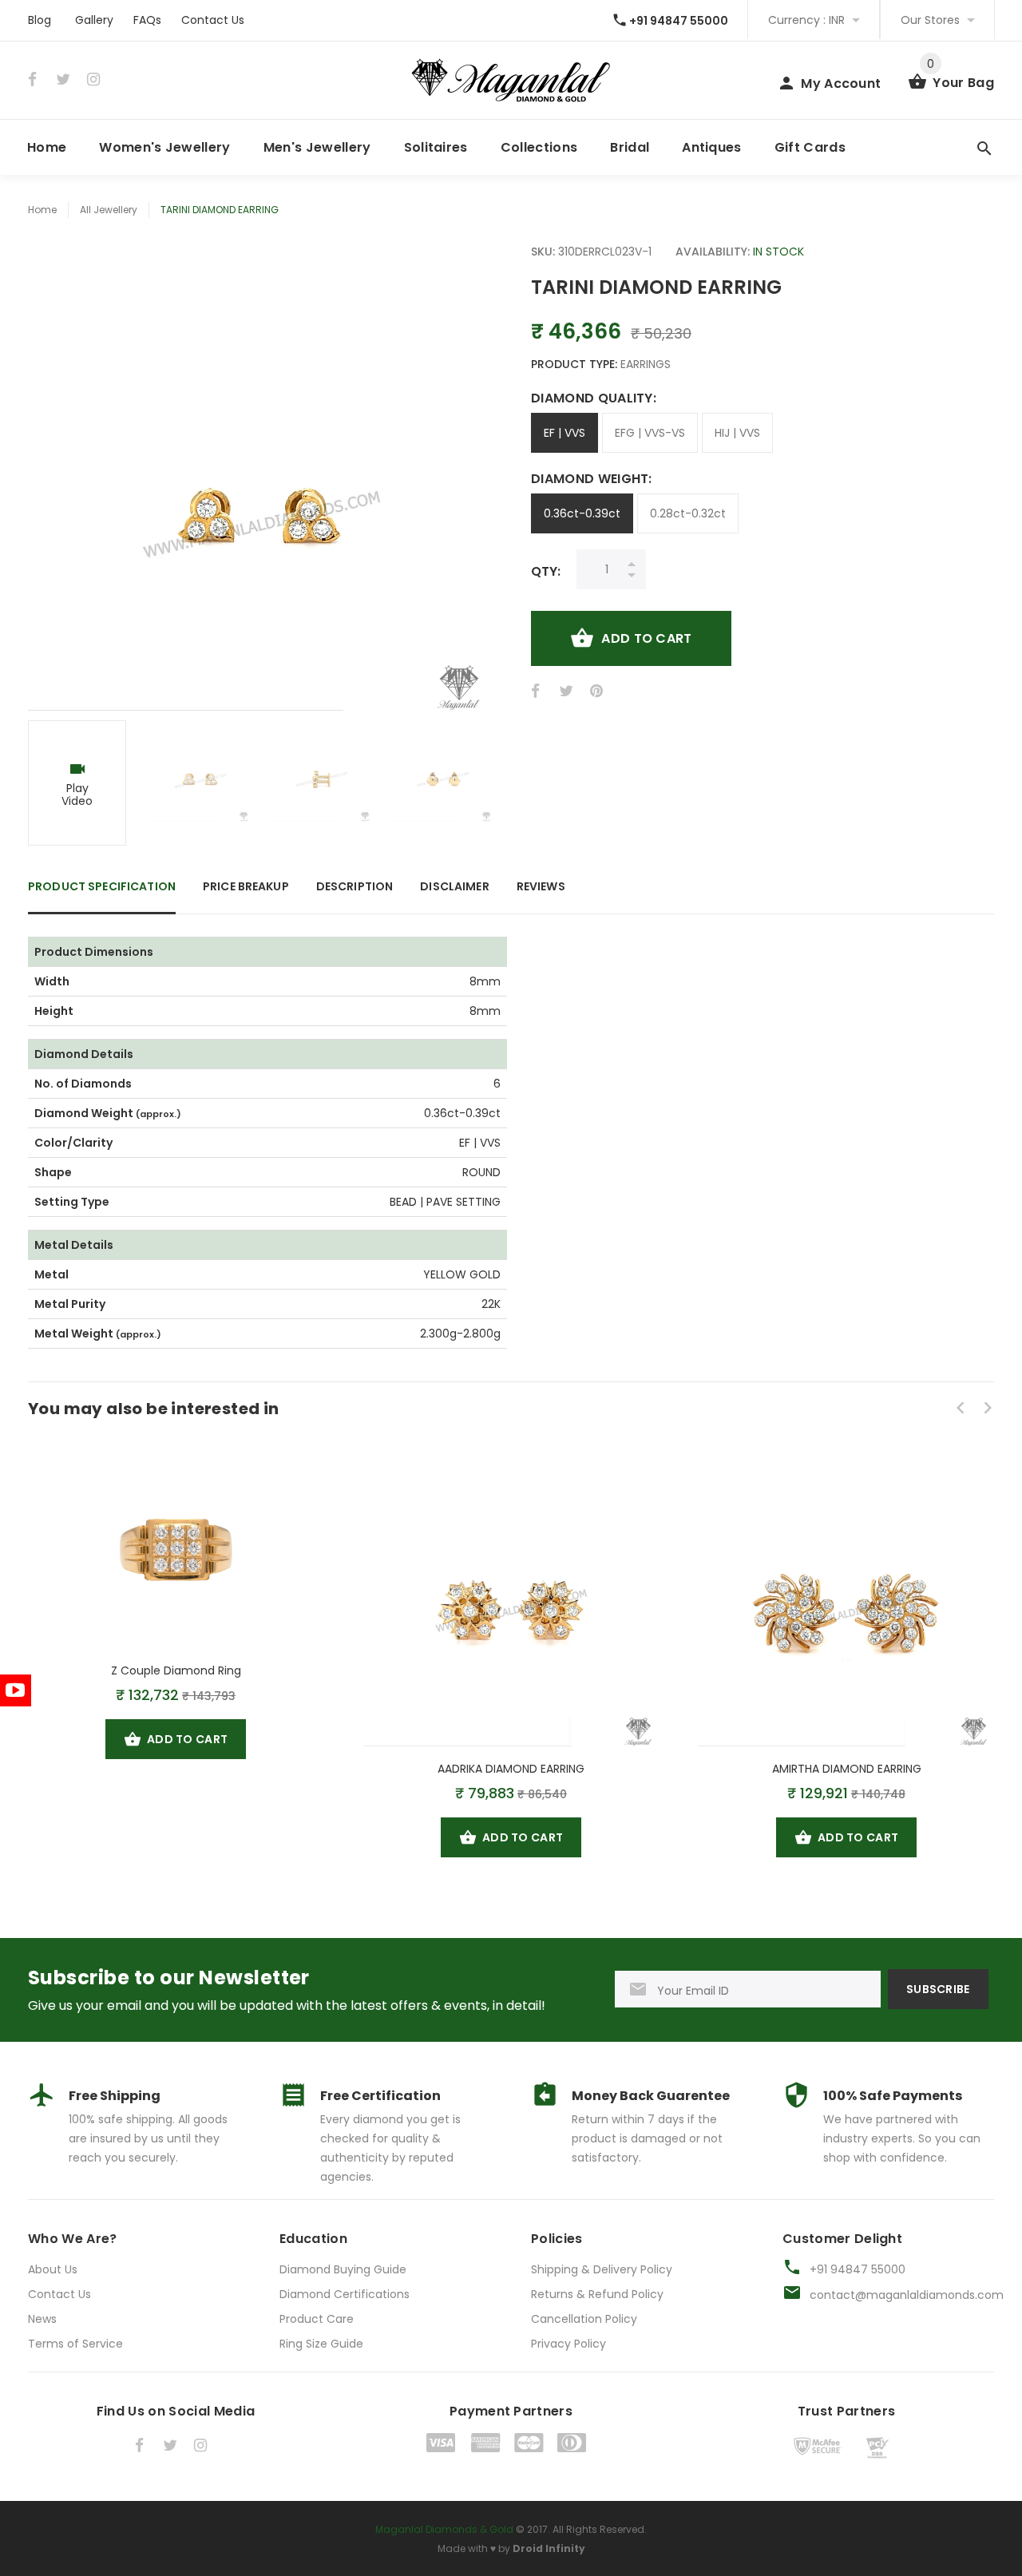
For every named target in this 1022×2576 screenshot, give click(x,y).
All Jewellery (109, 210)
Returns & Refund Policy (597, 2294)
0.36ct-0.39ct (582, 513)
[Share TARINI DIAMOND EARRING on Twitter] (566, 692)
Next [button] (471, 783)
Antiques (712, 147)
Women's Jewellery (164, 147)
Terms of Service (75, 2344)
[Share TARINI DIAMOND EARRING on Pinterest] (596, 692)
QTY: (546, 571)
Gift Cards (810, 147)
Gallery (94, 20)
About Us (53, 2269)
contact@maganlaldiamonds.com (907, 2295)
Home (47, 147)
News (42, 2319)
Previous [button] (48, 783)
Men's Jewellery (317, 147)
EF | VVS (564, 433)
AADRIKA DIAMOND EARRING (511, 1769)
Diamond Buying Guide (343, 2269)
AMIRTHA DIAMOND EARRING (847, 1769)
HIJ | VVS (737, 433)
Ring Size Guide (321, 2344)
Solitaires (436, 147)
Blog (40, 20)
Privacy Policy (568, 2344)
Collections (539, 147)
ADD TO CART (646, 638)
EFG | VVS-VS (650, 433)
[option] (79, 783)
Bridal (630, 147)
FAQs (147, 20)
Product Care (317, 2319)
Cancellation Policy (584, 2319)
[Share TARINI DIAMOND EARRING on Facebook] (537, 692)
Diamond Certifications (345, 2294)
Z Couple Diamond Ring (176, 1670)
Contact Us (213, 20)
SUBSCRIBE (938, 1989)
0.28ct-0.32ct (688, 513)
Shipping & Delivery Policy (602, 2269)
